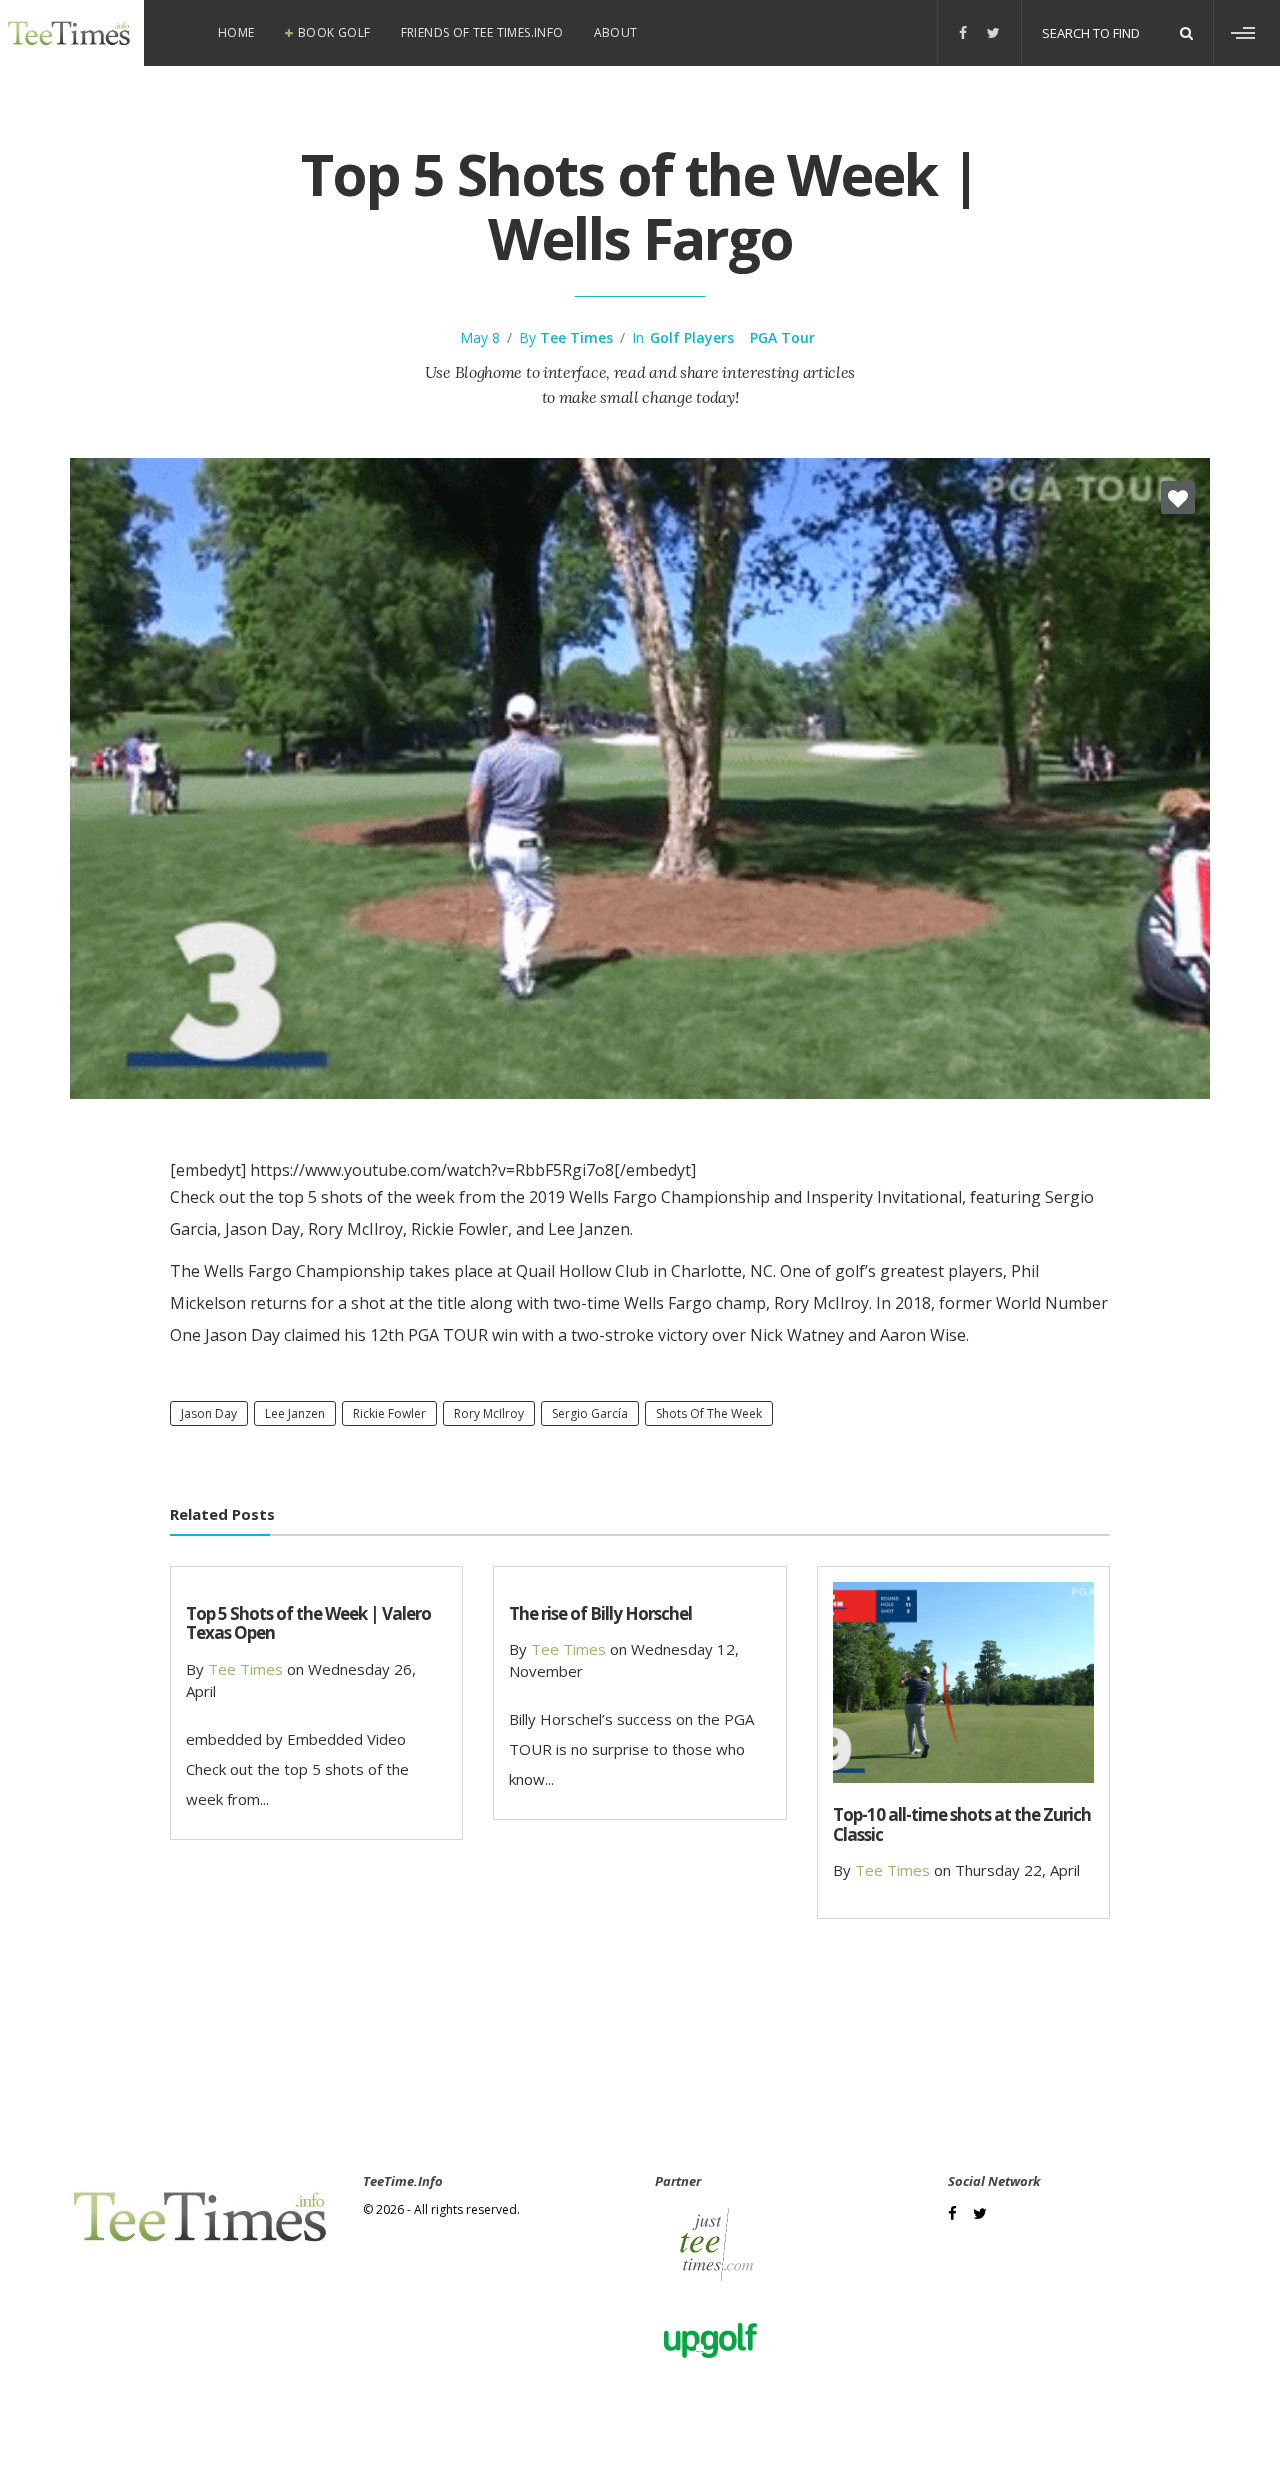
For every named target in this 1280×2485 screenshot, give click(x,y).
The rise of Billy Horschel (600, 1613)
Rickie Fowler (389, 1413)
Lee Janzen (295, 1413)
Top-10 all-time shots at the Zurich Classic (962, 1824)
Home (236, 32)
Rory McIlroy (489, 1413)
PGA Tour (782, 337)
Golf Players (692, 337)
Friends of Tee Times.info (482, 32)
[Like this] (1178, 497)
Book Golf (334, 32)
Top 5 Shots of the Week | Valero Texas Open (308, 1623)
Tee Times (576, 337)
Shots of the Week (709, 1413)
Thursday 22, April (1017, 1870)
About (616, 32)
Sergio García (590, 1413)
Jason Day (209, 1413)
